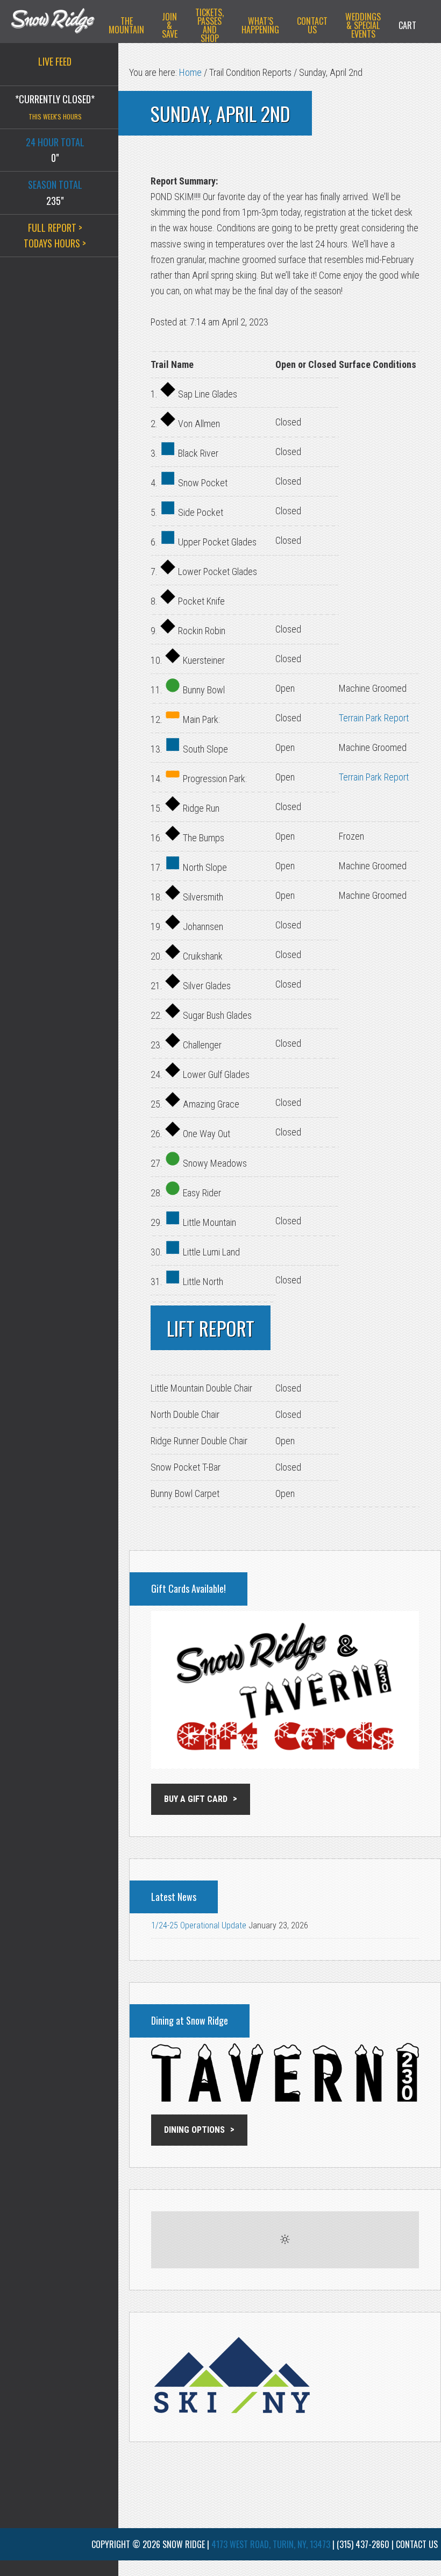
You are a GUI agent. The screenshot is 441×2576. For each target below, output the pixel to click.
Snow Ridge (53, 24)
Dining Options (194, 2130)
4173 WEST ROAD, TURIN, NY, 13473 (271, 2544)
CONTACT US (417, 2544)
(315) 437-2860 (363, 2544)
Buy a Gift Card (196, 1799)
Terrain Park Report (374, 718)
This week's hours (55, 116)
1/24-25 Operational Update (199, 1925)
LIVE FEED (55, 61)
